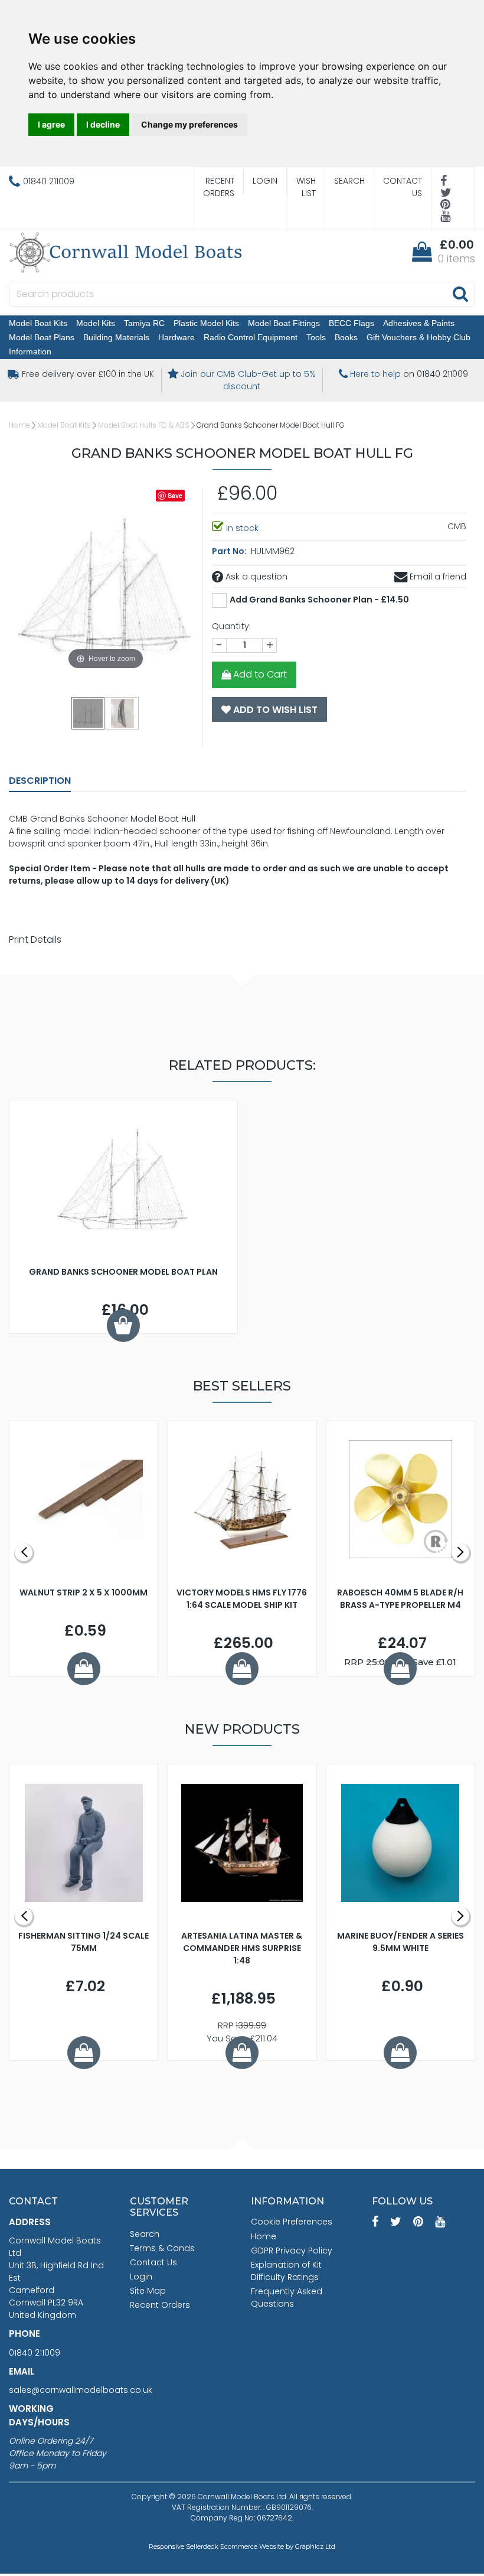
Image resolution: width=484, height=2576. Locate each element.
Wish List (306, 187)
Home (19, 425)
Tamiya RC (144, 323)
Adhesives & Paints (419, 323)
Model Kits (96, 323)
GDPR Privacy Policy (292, 2251)
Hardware (176, 337)
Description (40, 781)
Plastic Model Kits (206, 323)
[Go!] (460, 294)
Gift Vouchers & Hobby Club (418, 337)
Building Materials (116, 337)
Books (346, 337)
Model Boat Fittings (284, 323)
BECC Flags (351, 323)
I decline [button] (103, 124)
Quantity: (231, 626)
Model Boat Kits (38, 323)
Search (349, 181)
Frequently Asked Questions (287, 2297)
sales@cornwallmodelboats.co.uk (81, 2390)
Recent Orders (219, 187)
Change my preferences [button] (189, 124)
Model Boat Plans (42, 337)
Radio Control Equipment (251, 337)
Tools (316, 337)
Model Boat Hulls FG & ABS (144, 425)
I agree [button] (51, 124)
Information (30, 351)
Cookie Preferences (292, 2222)
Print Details (35, 939)
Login (265, 181)
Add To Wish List (274, 710)
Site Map (148, 2291)
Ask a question (255, 577)
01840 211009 (35, 2353)
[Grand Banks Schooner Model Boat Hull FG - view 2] (123, 713)
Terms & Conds (162, 2248)
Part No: (230, 551)
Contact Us (403, 187)
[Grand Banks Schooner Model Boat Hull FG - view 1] (89, 713)
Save (175, 495)
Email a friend (437, 577)
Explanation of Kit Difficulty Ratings (286, 2271)
